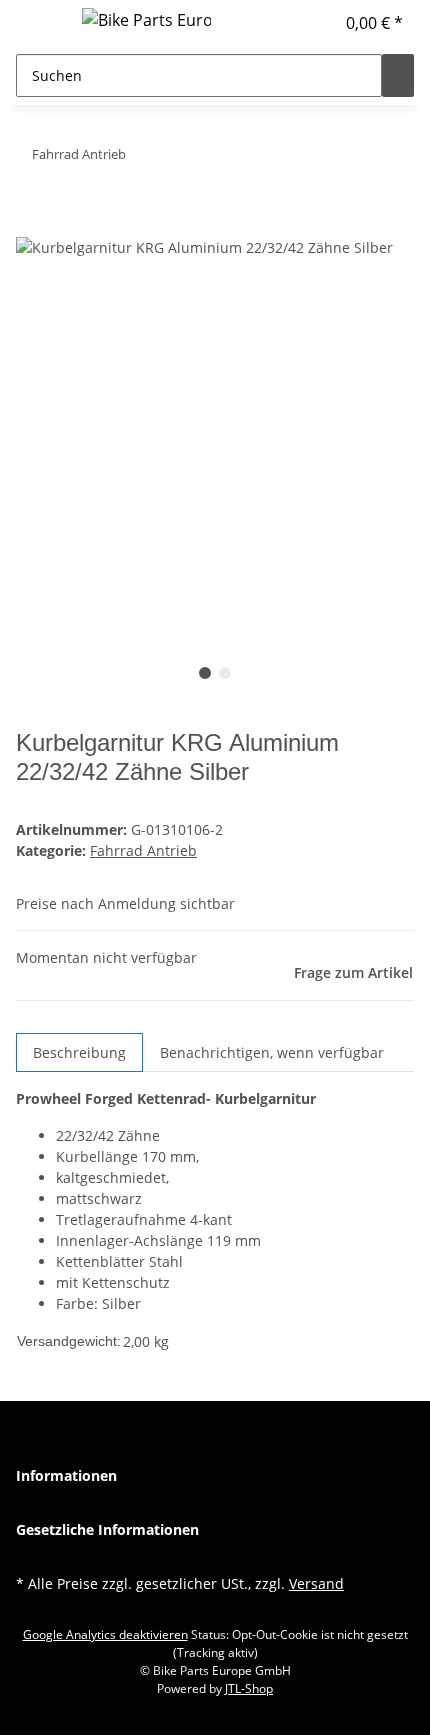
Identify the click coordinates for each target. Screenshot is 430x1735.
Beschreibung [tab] (79, 1052)
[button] (319, 23)
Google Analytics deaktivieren (105, 1634)
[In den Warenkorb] (32, 224)
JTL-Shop (249, 1688)
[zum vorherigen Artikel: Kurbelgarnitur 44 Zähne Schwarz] (178, 158)
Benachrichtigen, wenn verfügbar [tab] (272, 1052)
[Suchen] (398, 75)
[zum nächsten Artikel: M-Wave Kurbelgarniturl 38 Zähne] (142, 158)
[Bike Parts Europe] (146, 19)
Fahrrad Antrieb (143, 850)
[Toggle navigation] (41, 23)
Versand (316, 1583)
